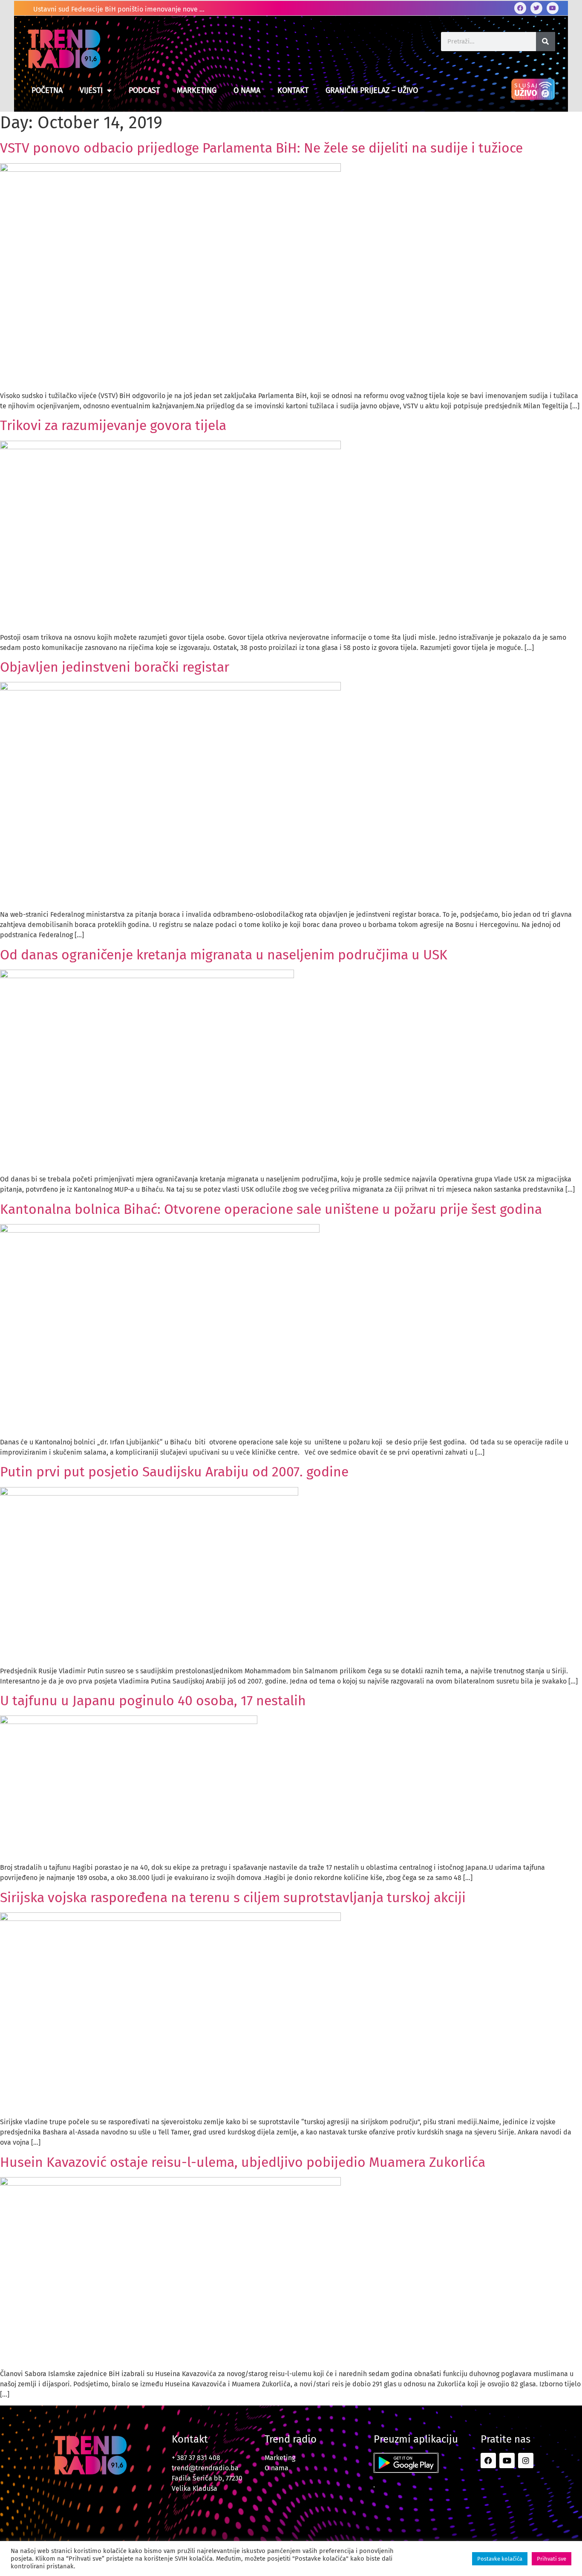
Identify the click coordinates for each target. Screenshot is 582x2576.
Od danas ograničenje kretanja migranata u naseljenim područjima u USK (224, 955)
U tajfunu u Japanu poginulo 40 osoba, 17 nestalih (153, 1701)
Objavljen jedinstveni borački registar (115, 667)
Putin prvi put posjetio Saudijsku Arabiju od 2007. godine (174, 1472)
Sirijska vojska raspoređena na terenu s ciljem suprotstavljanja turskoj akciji (233, 1897)
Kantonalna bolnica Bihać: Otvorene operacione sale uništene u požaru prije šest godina (271, 1209)
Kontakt (293, 90)
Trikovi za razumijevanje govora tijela (113, 425)
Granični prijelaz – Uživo (372, 90)
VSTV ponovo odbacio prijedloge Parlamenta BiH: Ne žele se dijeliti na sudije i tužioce (261, 148)
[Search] (546, 42)
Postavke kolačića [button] (500, 2559)
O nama (247, 90)
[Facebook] (520, 8)
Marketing (197, 90)
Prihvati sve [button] (552, 2559)
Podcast (144, 90)
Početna (47, 90)
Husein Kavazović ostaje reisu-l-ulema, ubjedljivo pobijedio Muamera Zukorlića (243, 2162)
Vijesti (91, 90)
